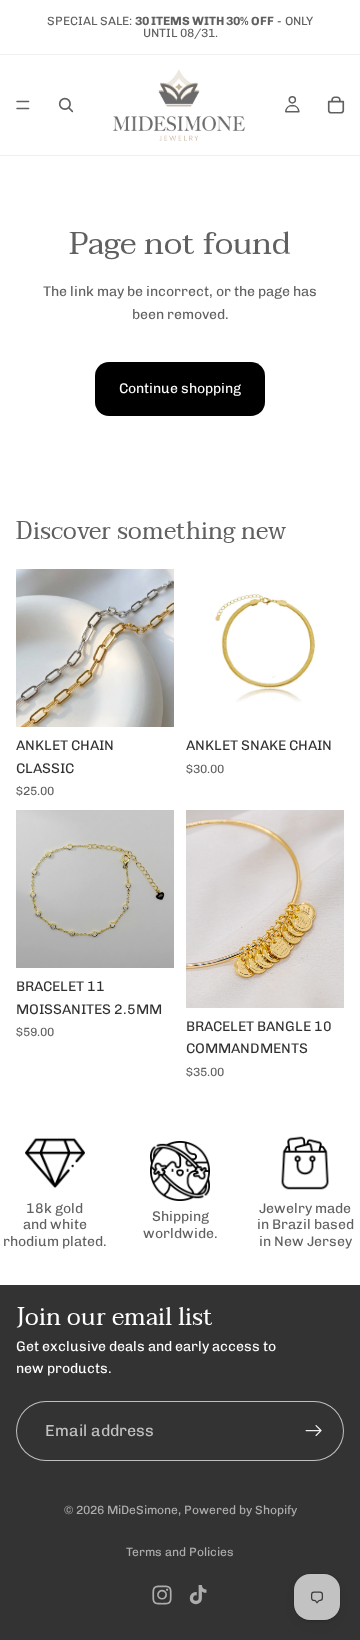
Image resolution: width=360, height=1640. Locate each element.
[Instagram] (162, 1595)
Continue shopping (180, 388)
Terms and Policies (180, 1552)
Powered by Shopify (240, 1510)
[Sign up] (314, 1430)
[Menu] (23, 105)
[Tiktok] (198, 1595)
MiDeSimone (142, 1510)
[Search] (66, 105)
